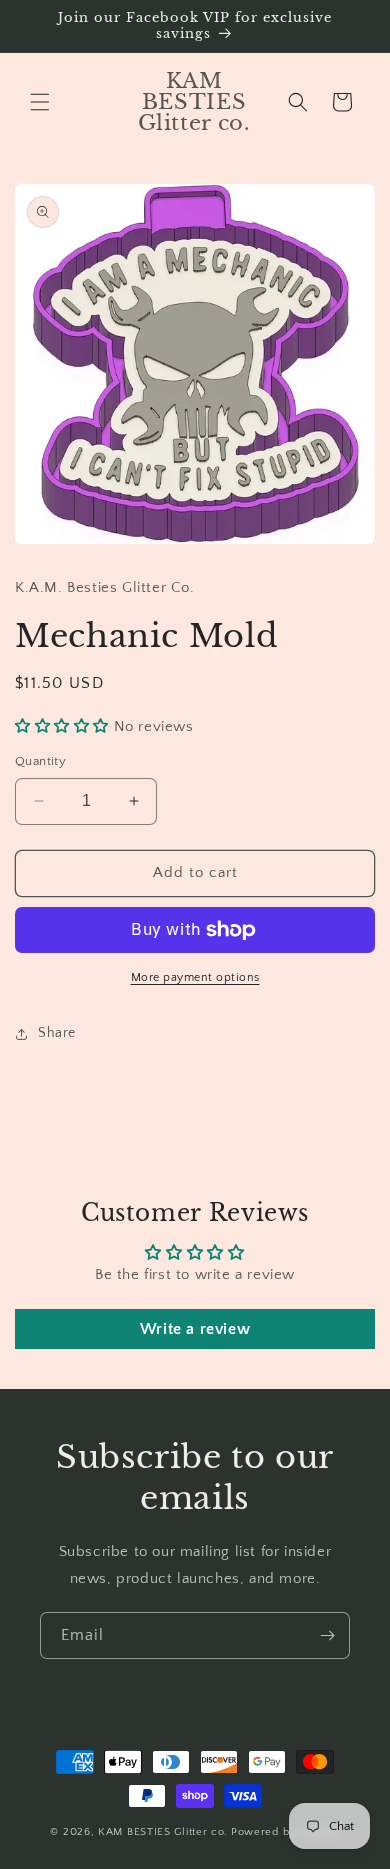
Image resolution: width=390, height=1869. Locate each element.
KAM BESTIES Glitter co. (163, 1832)
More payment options (195, 977)
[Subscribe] (327, 1635)
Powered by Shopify (285, 1832)
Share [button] (57, 1033)
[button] (40, 102)
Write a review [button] (195, 1329)
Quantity (40, 761)
